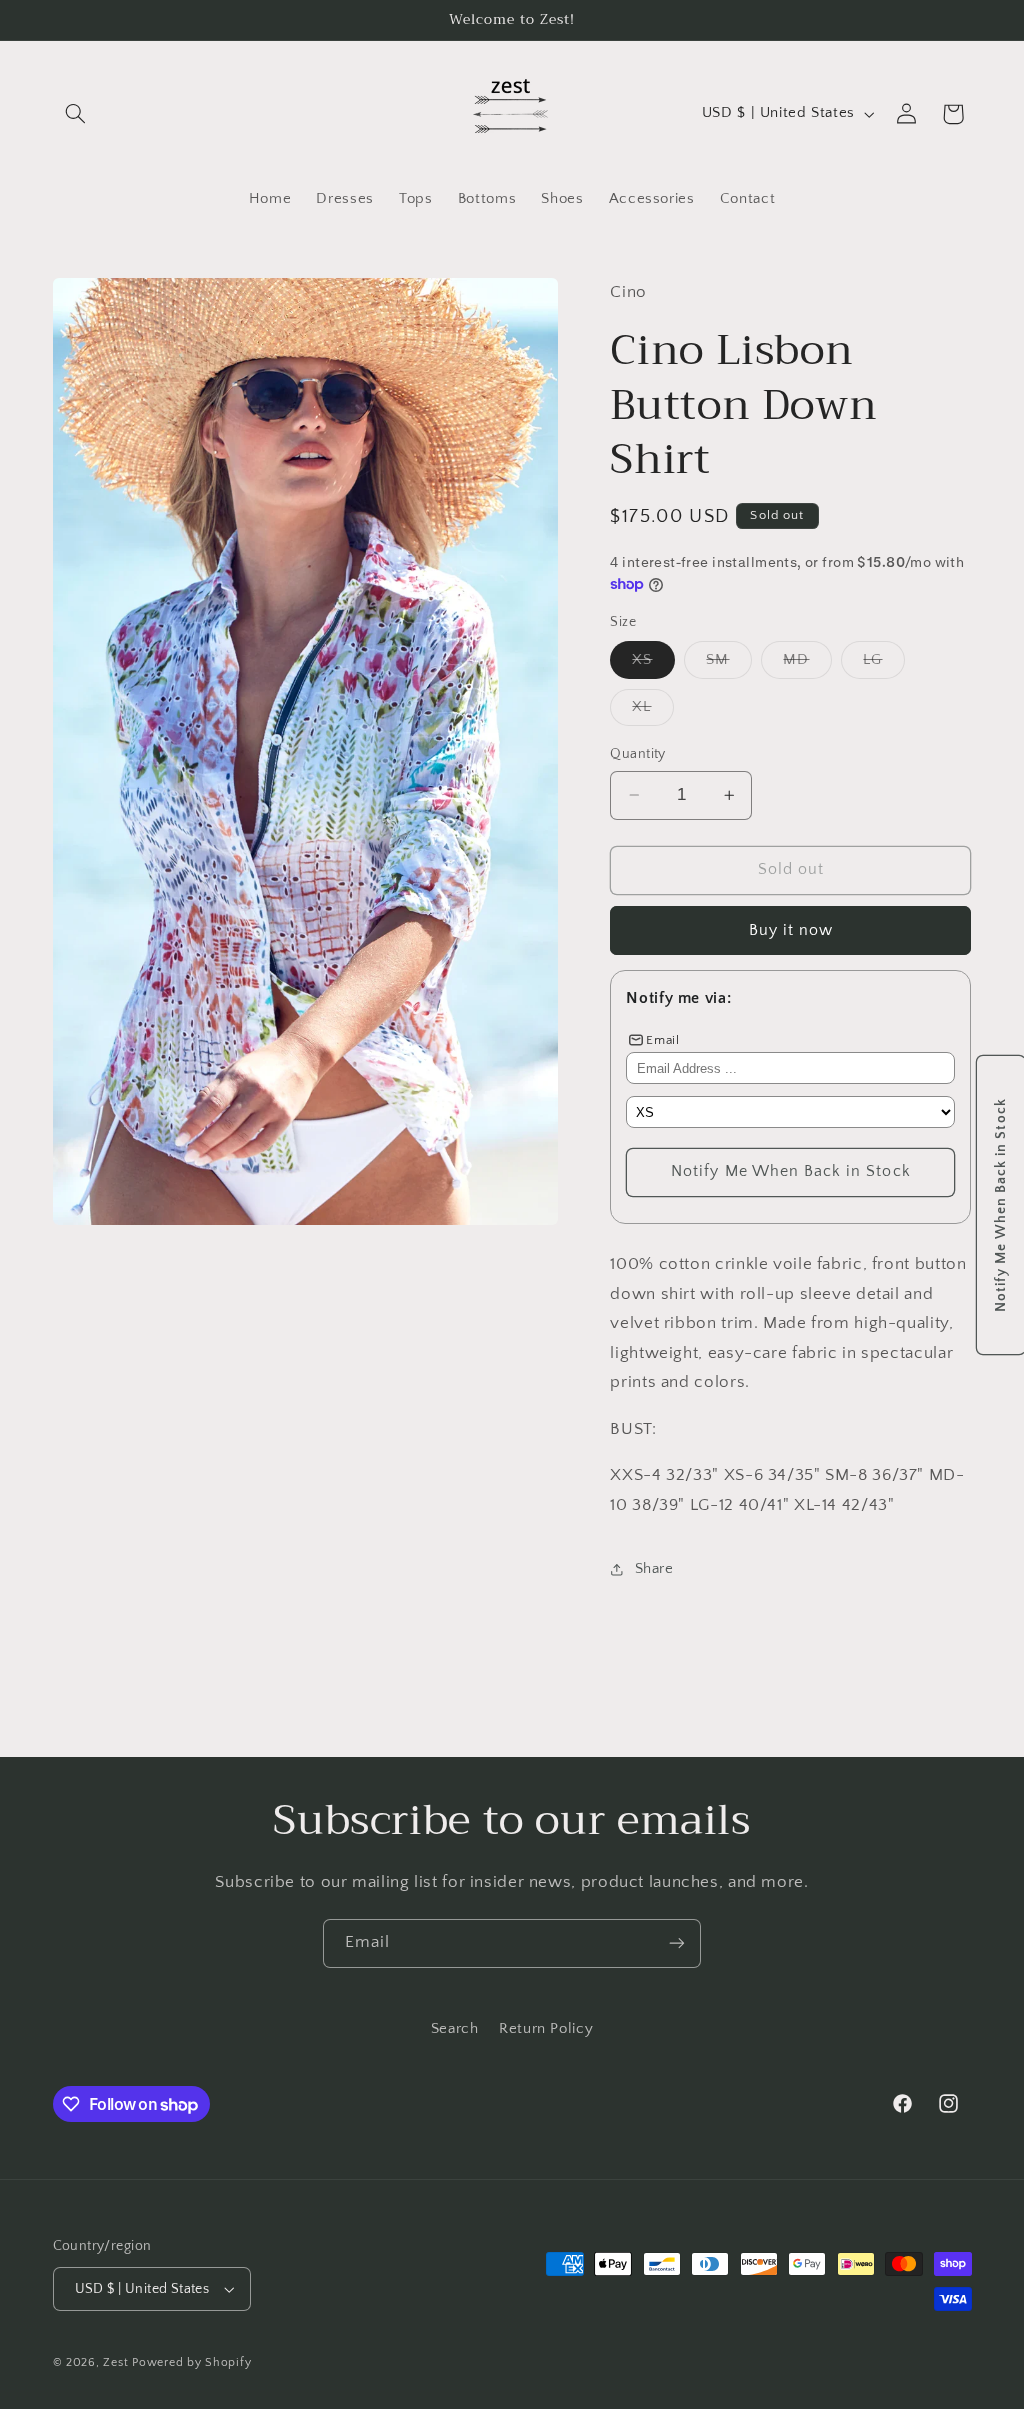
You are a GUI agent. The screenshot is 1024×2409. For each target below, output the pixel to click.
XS (653, 665)
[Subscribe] (677, 1943)
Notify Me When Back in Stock (790, 1171)
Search (455, 2029)
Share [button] (654, 1569)
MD (807, 665)
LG (883, 665)
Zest (115, 2362)
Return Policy (546, 2029)
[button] (76, 114)
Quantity (637, 754)
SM (728, 665)
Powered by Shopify (191, 2362)
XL (652, 712)
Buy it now (791, 930)
